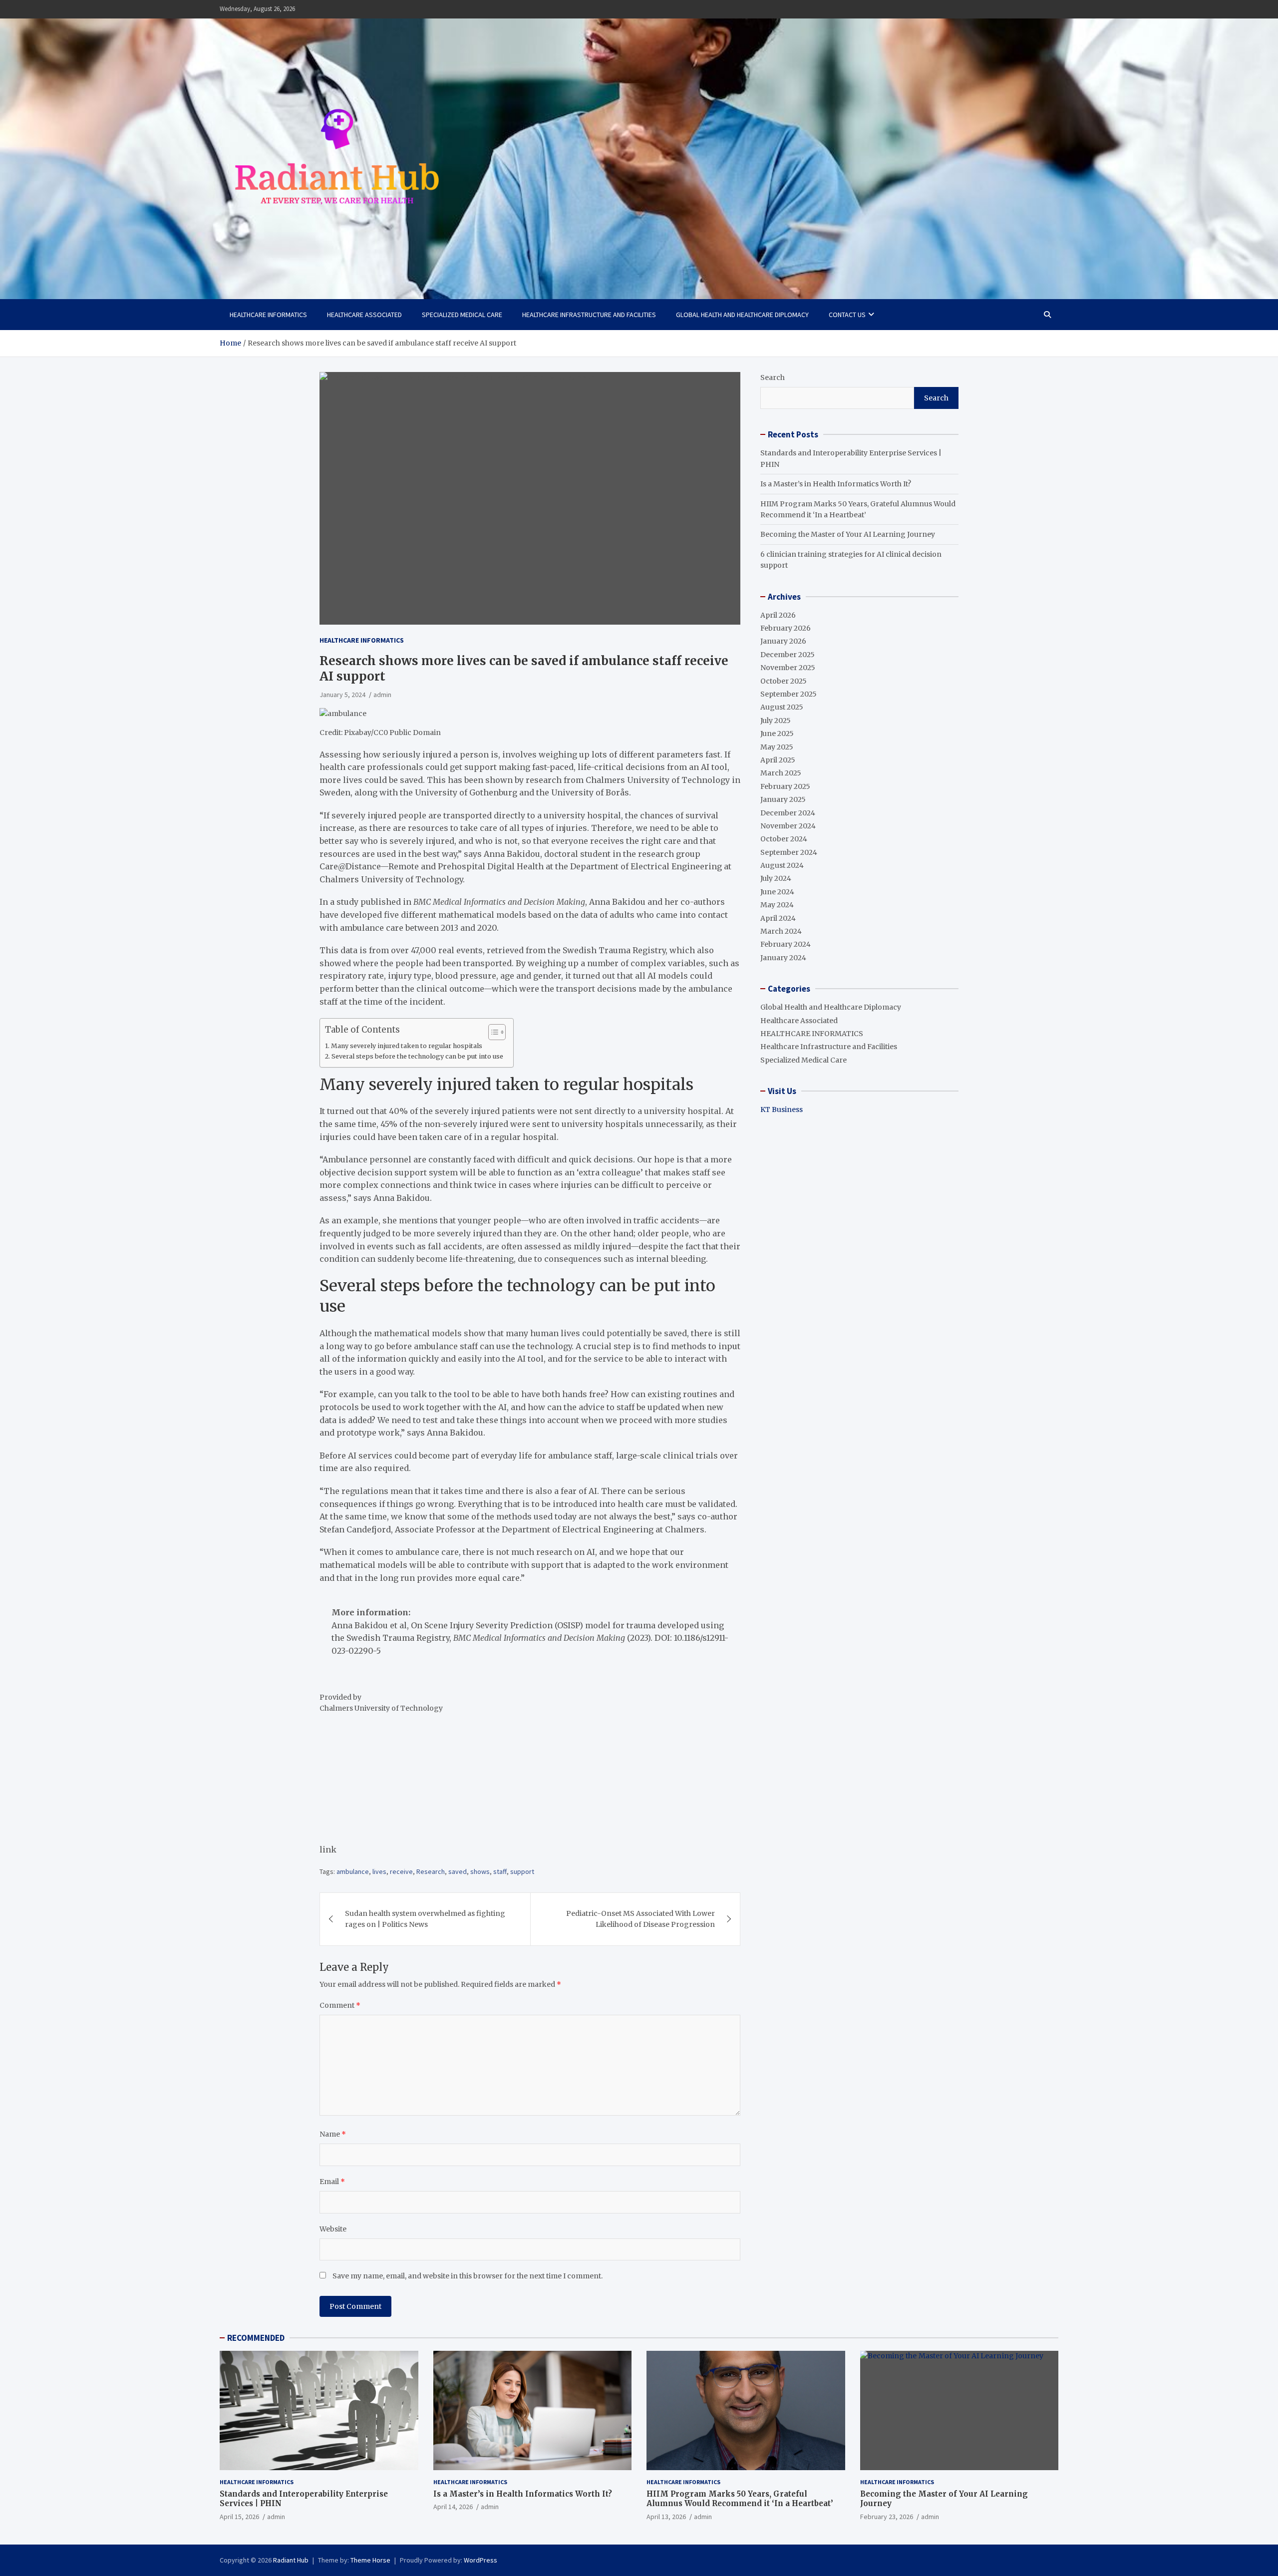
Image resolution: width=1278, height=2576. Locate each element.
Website (333, 2229)
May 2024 (777, 905)
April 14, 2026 (453, 2507)
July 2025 (776, 721)
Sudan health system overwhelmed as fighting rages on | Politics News (425, 1919)
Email (332, 2182)
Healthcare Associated (364, 315)
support (522, 1871)
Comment (340, 2005)
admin (382, 695)
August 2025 (782, 707)
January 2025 (783, 799)
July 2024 (776, 878)
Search (773, 377)
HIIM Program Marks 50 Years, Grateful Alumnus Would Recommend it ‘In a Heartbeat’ (740, 2499)
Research (431, 1871)
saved (458, 1871)
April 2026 (778, 615)
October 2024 (784, 839)
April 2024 (778, 918)
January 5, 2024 (342, 695)
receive (401, 1871)
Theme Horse (370, 2560)
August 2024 (782, 865)
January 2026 (783, 641)
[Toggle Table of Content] (492, 1032)
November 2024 (788, 826)
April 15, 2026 (239, 2517)
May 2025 (777, 747)
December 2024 (788, 813)
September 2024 (789, 852)
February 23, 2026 (887, 2517)
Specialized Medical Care (462, 315)
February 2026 (786, 628)
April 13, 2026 (666, 2517)
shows (480, 1871)
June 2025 (777, 734)
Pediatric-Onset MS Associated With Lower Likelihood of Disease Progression (640, 1919)
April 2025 (778, 760)
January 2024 (783, 958)
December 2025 (788, 655)
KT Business (782, 1109)
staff (500, 1871)
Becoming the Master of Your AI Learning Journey (848, 534)
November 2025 (788, 668)
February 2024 (786, 944)
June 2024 (777, 892)
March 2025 (781, 773)
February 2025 (785, 786)
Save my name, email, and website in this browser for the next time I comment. (468, 2276)
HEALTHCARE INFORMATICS (268, 315)
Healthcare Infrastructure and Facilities (589, 315)
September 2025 (789, 694)
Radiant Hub (291, 2560)
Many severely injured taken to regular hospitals (407, 1046)
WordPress (480, 2560)
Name (333, 2134)
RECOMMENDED (256, 2338)
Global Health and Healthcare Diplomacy (742, 315)
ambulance (353, 1871)
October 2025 (784, 681)
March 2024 (781, 931)
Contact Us (847, 315)
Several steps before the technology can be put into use (417, 1056)
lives (379, 1871)
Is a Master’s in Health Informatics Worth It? (836, 484)
